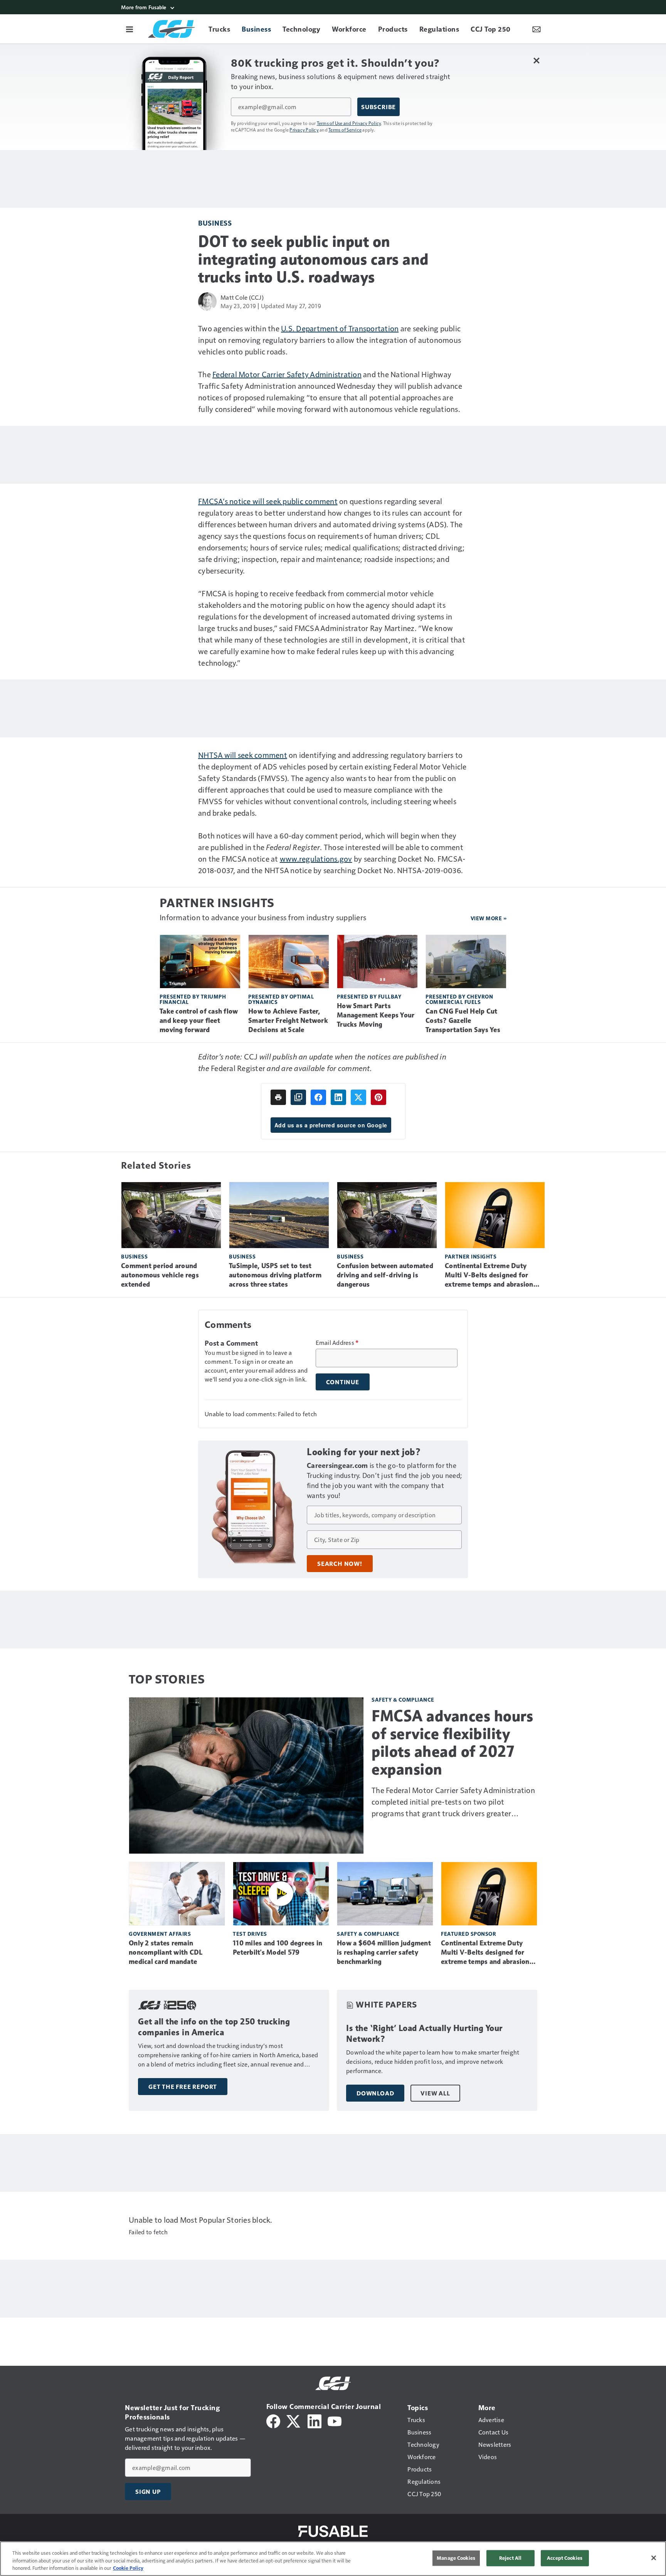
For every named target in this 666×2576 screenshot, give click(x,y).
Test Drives (250, 1934)
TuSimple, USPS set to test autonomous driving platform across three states (275, 1275)
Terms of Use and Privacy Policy (349, 123)
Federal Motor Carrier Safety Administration (287, 374)
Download (375, 2093)
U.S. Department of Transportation (340, 328)
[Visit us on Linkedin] (314, 2420)
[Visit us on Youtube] (335, 2420)
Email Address (337, 1343)
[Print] (278, 1097)
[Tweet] (358, 1097)
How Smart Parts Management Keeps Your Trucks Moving (376, 1015)
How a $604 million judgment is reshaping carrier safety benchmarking (384, 1952)
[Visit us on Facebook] (273, 2420)
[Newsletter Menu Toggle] (536, 29)
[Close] (654, 2558)
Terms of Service (345, 130)
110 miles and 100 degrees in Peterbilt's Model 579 (277, 1948)
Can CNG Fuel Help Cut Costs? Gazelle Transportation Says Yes (463, 1021)
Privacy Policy (304, 130)
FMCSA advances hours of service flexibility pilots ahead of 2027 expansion (452, 1743)
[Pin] (378, 1097)
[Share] (318, 1097)
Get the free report (183, 2087)
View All (435, 2093)
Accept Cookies (565, 2558)
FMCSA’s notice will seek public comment (268, 501)
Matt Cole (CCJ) (242, 297)
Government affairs (160, 1934)
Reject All (510, 2558)
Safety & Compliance (403, 1700)
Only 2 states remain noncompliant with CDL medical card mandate (166, 1952)
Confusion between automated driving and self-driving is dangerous (385, 1275)
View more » (489, 918)
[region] (333, 2559)
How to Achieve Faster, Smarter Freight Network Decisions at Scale (288, 1021)
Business (215, 223)
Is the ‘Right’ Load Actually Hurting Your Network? (424, 2034)
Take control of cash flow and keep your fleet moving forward (199, 1021)
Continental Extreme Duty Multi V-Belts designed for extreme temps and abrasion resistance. (489, 1275)
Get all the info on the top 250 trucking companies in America (214, 2027)
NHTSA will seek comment (243, 755)
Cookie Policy (128, 2568)
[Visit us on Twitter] (294, 2420)
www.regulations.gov (316, 859)
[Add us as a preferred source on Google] (298, 1097)
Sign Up (148, 2492)
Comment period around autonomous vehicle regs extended (160, 1275)
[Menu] (129, 29)
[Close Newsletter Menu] (536, 60)
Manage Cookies (456, 2558)
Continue (343, 1382)
